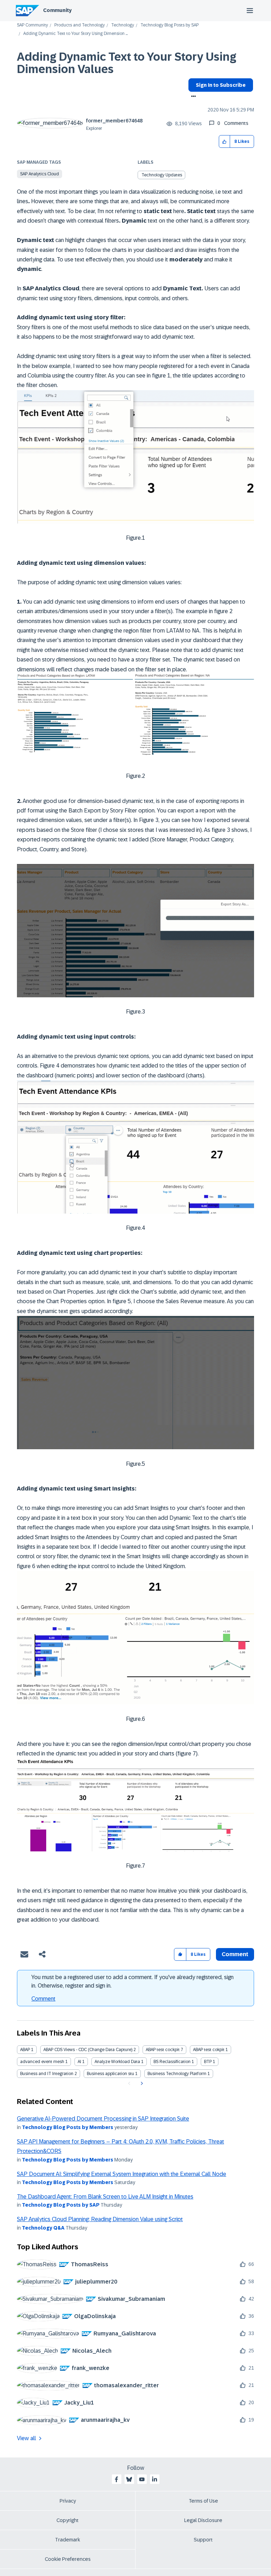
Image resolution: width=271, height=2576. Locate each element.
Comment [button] (235, 1954)
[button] (225, 142)
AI (79, 2062)
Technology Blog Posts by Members (68, 2127)
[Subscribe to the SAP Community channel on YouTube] (142, 2479)
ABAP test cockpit (163, 2050)
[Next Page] (141, 2084)
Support (203, 2540)
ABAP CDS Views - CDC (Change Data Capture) (88, 2050)
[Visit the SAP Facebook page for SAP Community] (116, 2479)
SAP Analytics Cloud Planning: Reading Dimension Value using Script (100, 2219)
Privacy (68, 2501)
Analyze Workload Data (117, 2062)
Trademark (68, 2540)
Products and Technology (80, 25)
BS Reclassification (172, 2062)
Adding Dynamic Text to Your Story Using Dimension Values (127, 63)
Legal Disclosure (203, 2520)
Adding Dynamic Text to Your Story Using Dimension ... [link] (76, 34)
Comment (43, 1999)
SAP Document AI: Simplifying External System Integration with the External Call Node (122, 2174)
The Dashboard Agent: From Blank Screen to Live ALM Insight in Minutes (105, 2197)
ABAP (25, 2050)
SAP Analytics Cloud (40, 174)
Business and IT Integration (47, 2074)
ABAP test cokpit (209, 2050)
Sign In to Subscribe (221, 85)
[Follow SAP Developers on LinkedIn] (155, 2479)
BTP (208, 2062)
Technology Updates (162, 175)
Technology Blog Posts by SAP (170, 25)
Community (57, 10)
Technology (123, 25)
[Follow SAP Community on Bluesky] (129, 2479)
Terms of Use (203, 2501)
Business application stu (110, 2074)
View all (26, 2438)
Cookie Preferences (68, 2559)
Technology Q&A (43, 2228)
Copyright (68, 2520)
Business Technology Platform (177, 2074)
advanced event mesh (42, 2062)
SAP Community (32, 25)
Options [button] (192, 97)
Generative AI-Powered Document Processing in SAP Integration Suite (103, 2119)
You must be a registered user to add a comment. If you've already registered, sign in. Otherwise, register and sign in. (133, 1981)
